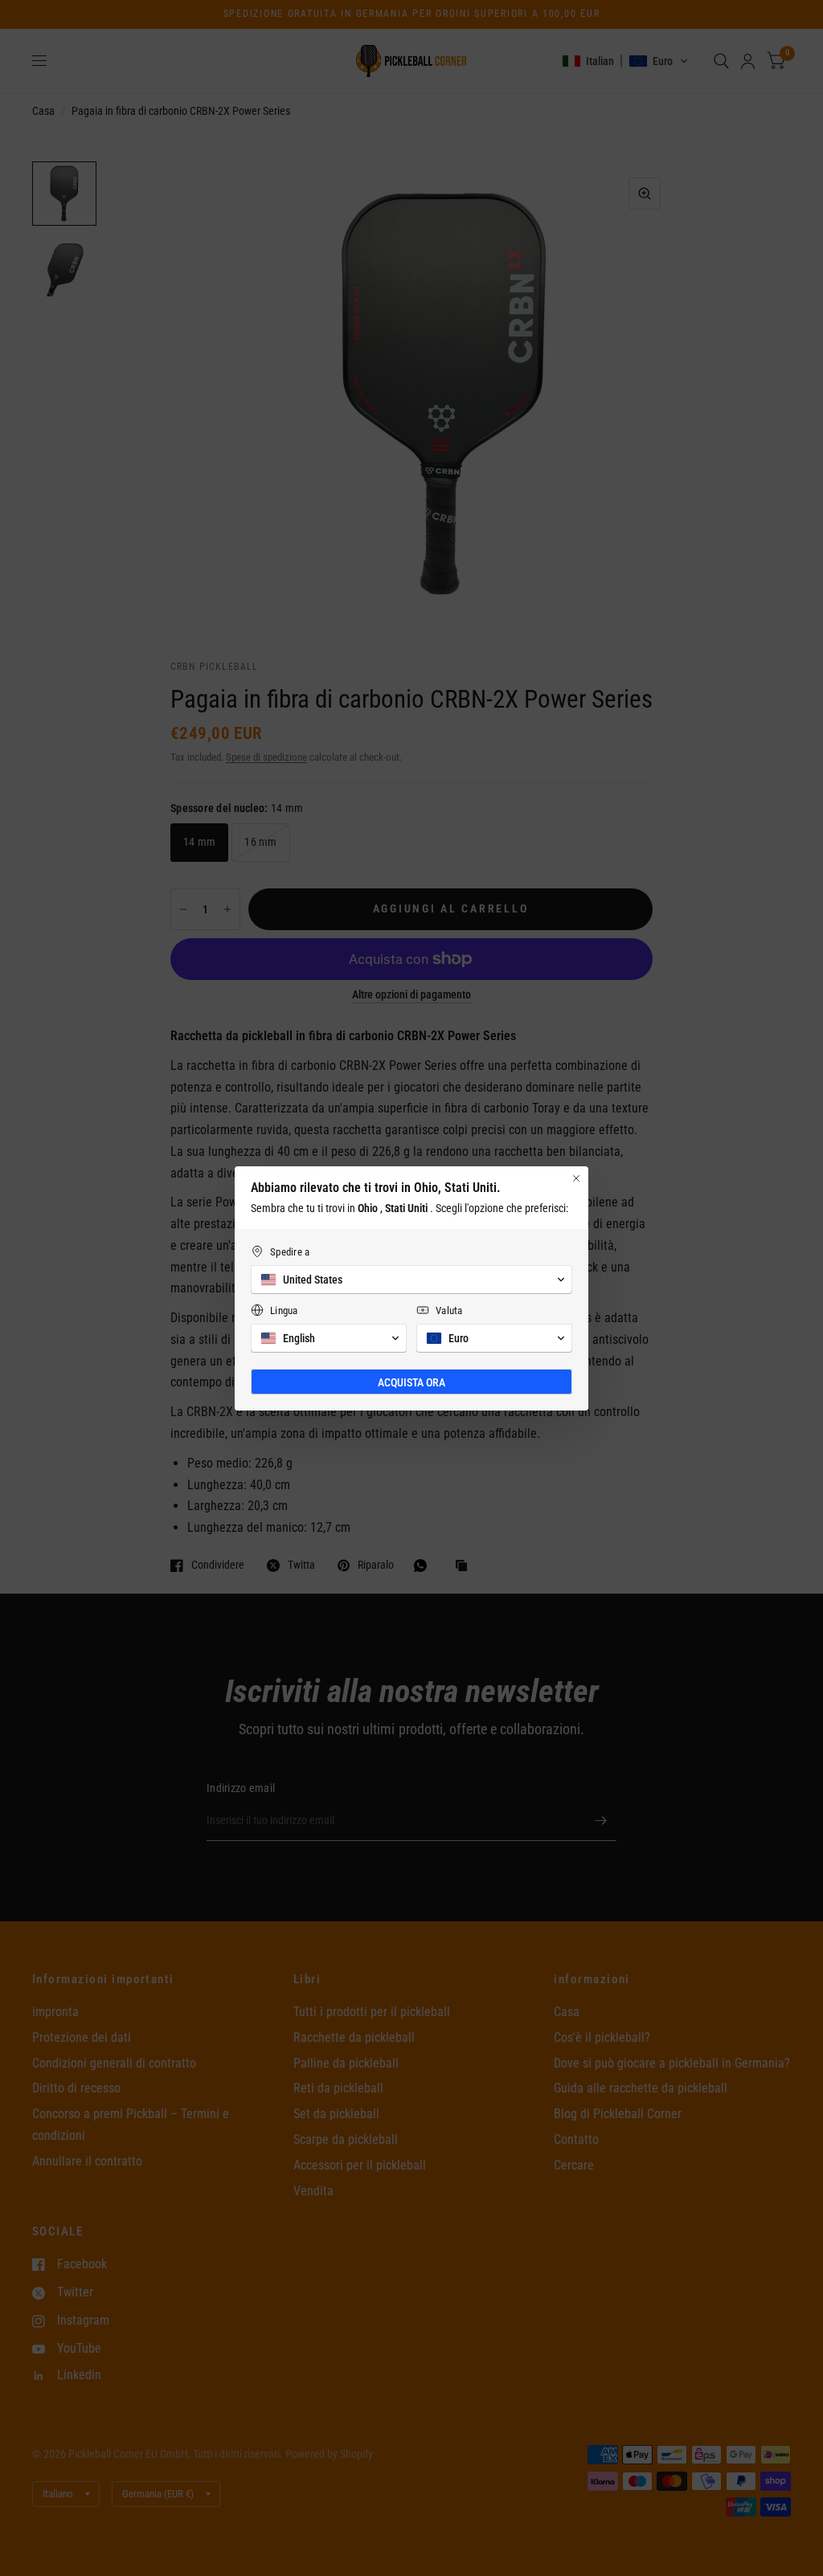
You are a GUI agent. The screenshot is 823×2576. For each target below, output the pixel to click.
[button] (411, 1280)
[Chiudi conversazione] (576, 1178)
